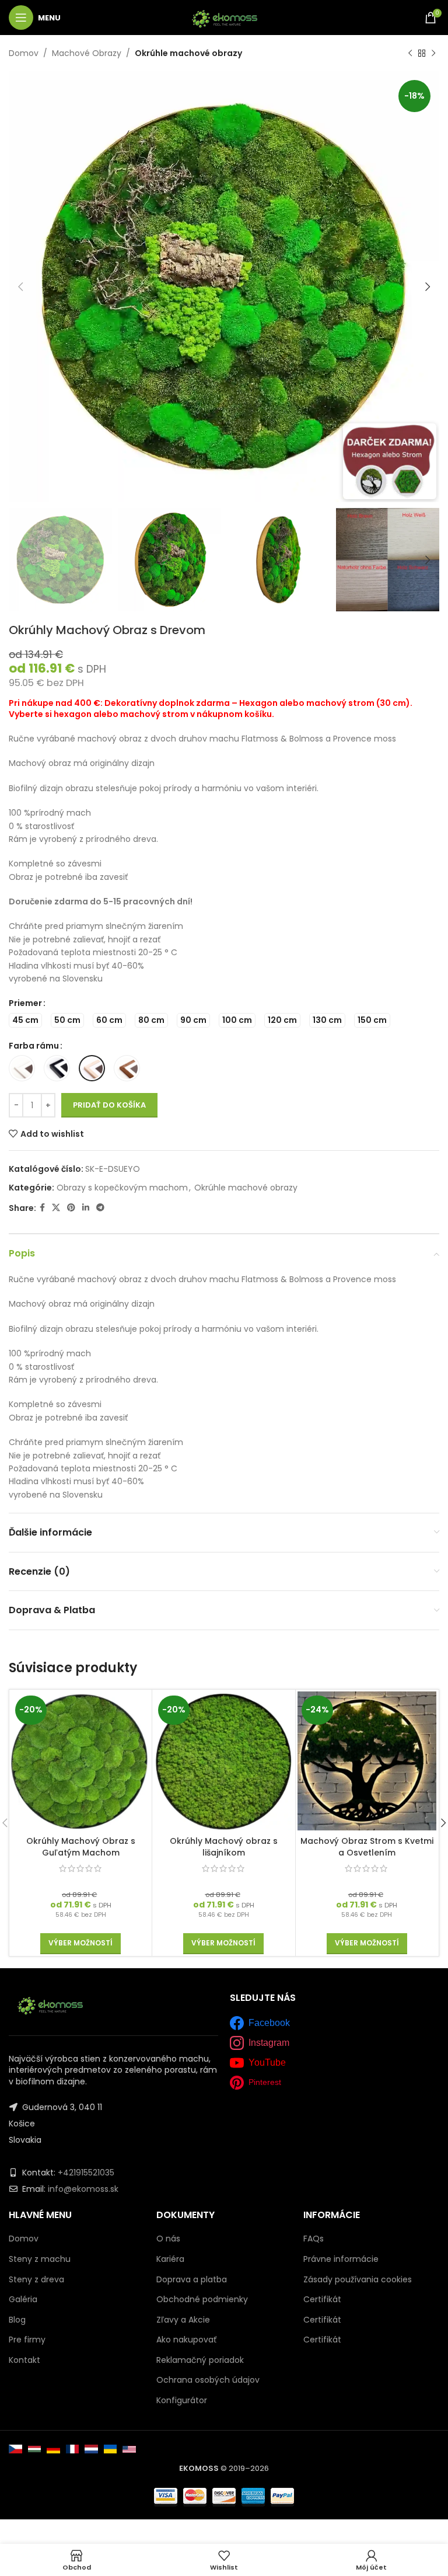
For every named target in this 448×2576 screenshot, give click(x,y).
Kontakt (24, 2360)
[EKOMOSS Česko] (15, 2449)
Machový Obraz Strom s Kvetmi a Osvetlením (367, 1847)
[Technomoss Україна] (111, 2449)
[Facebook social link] (42, 1208)
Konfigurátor (182, 2400)
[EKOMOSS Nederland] (91, 2449)
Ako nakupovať (186, 2340)
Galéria (23, 2300)
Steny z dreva (36, 2280)
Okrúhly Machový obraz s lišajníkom (224, 1847)
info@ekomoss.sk (83, 2189)
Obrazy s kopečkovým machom (122, 1188)
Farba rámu (34, 1046)
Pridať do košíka (109, 1105)
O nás (168, 2239)
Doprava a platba (192, 2279)
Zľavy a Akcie (183, 2320)
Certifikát (322, 2299)
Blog (17, 2320)
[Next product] (433, 53)
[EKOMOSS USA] (129, 2449)
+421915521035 (86, 2173)
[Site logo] (224, 17)
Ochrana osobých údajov (208, 2380)
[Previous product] (410, 53)
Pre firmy (27, 2340)
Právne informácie (341, 2259)
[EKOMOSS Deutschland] (53, 2449)
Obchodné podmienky (202, 2299)
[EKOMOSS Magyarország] (35, 2449)
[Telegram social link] (100, 1208)
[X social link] (56, 1208)
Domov (24, 53)
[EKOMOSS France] (73, 2449)
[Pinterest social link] (71, 1208)
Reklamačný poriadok (200, 2360)
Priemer (25, 1003)
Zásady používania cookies (358, 2279)
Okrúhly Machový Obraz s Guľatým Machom (81, 1847)
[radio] (25, 1020)
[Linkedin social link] (86, 1208)
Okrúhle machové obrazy (188, 53)
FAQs (314, 2239)
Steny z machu (40, 2259)
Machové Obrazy (87, 53)
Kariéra (170, 2259)
